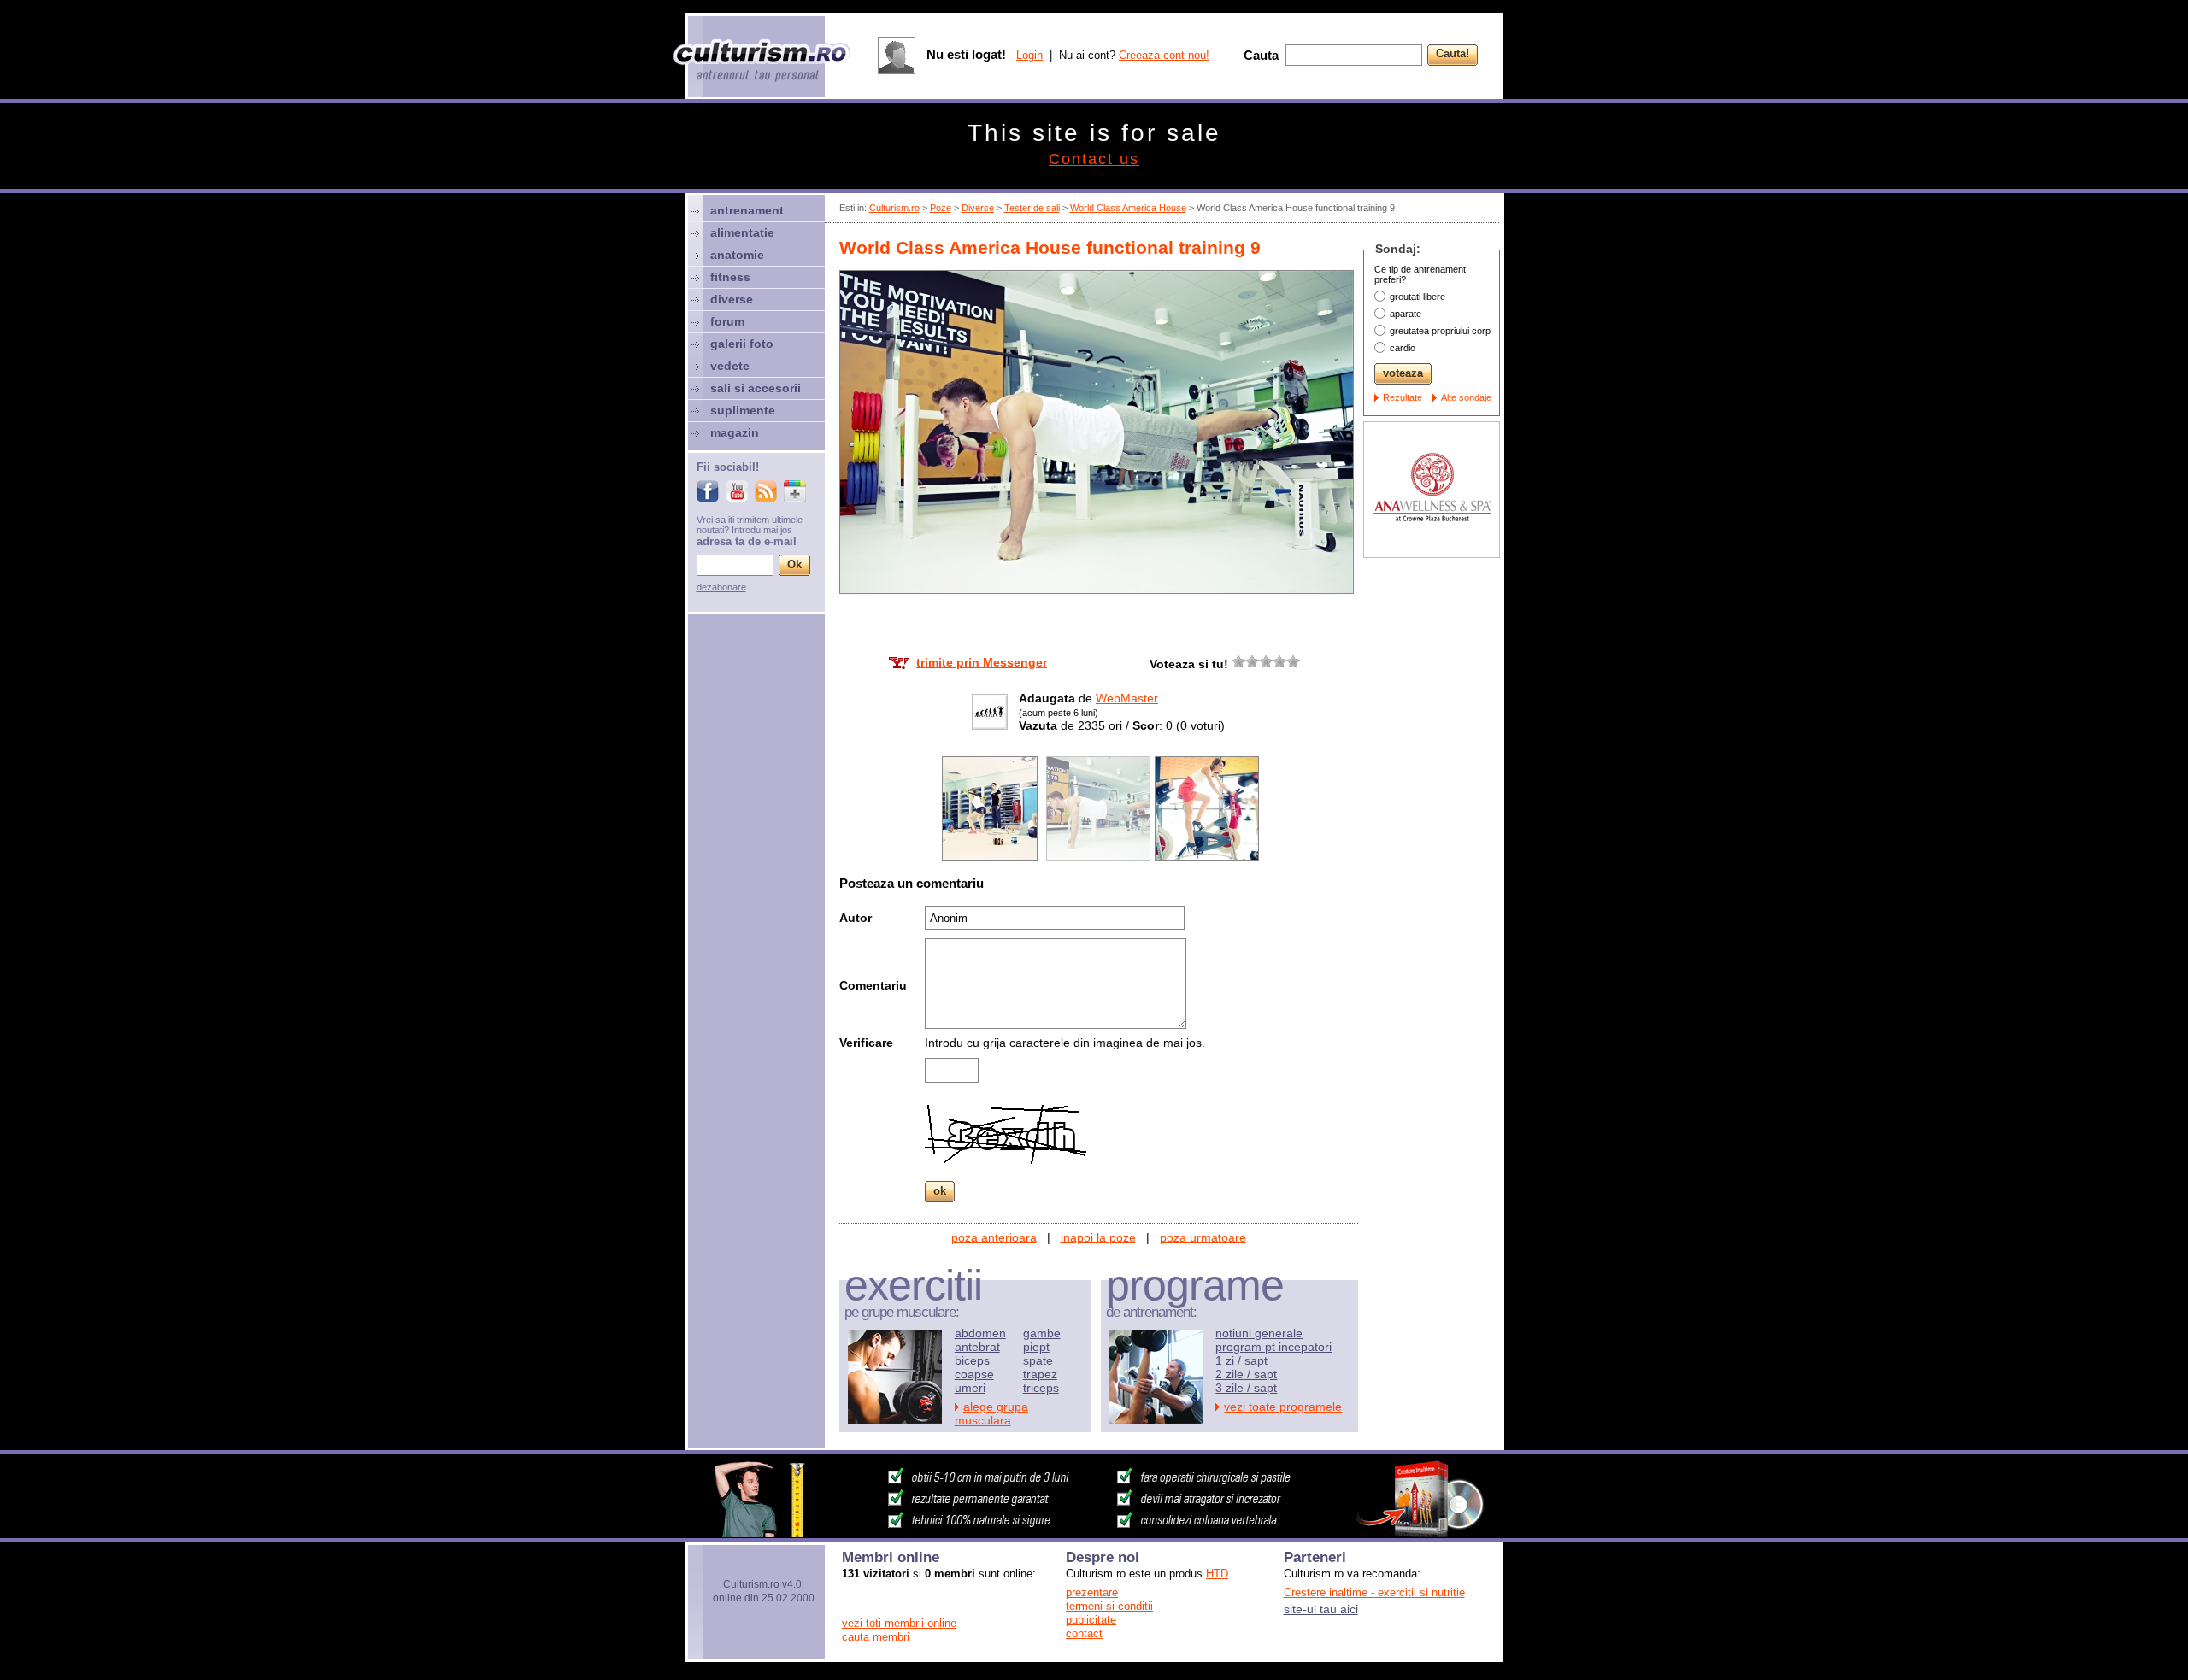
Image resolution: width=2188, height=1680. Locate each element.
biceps (972, 1360)
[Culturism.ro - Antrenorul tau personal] (762, 62)
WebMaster (1127, 698)
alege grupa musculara (991, 1413)
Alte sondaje (1466, 397)
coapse (974, 1374)
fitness (730, 277)
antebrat (977, 1347)
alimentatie (742, 232)
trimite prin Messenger (982, 662)
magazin (735, 432)
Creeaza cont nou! (1164, 55)
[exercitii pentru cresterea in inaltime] (1094, 1533)
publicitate (1091, 1620)
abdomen (980, 1333)
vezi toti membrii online (899, 1623)
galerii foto (742, 344)
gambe (1042, 1333)
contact (1084, 1633)
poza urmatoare (1203, 1237)
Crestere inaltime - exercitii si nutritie (1374, 1592)
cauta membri (876, 1637)
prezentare (1092, 1592)
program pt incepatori (1273, 1347)
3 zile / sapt (1246, 1388)
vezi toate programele (1283, 1407)
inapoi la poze (1098, 1237)
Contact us (1094, 159)
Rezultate (1403, 397)
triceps (1041, 1388)
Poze (941, 208)
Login (1029, 55)
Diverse (978, 208)
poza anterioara (994, 1237)
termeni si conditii (1109, 1606)
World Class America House (1128, 208)
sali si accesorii (756, 388)
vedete (730, 366)
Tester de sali (1032, 208)
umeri (970, 1388)
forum (727, 321)
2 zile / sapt (1246, 1374)
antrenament (747, 210)
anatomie (737, 255)
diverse (732, 299)
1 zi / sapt (1241, 1360)
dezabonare (721, 587)
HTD (1217, 1574)
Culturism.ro (894, 208)
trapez (1040, 1374)
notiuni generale (1259, 1333)
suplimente (743, 410)
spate (1038, 1360)
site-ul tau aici (1321, 1609)
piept (1036, 1347)
